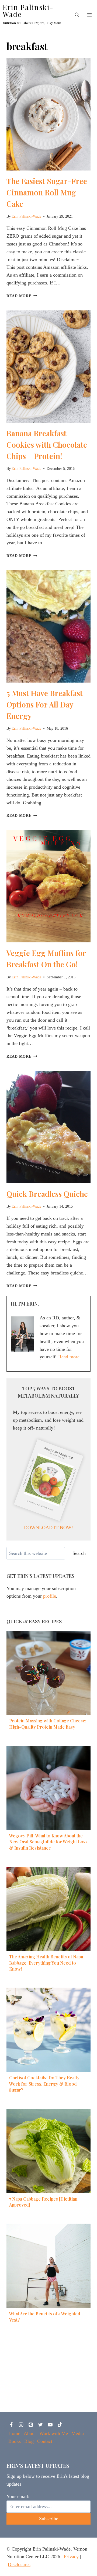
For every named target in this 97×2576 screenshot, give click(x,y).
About (30, 2433)
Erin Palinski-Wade (26, 216)
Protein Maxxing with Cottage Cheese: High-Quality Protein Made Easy (48, 1724)
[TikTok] (60, 2425)
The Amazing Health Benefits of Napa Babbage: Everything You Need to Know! (46, 1963)
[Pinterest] (31, 2425)
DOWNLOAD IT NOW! (48, 1528)
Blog (29, 2441)
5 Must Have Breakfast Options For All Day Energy (45, 704)
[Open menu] (89, 15)
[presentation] (48, 114)
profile (50, 1596)
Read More (22, 296)
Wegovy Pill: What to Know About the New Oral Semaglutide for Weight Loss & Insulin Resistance (48, 1842)
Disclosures (19, 2564)
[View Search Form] (77, 15)
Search (79, 1553)
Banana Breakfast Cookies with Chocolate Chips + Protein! (47, 445)
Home (14, 2433)
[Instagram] (21, 2425)
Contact (45, 2441)
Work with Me (54, 2433)
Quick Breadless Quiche (47, 1194)
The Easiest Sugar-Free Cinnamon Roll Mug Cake (47, 192)
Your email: (18, 2496)
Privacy (71, 2557)
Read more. (70, 1357)
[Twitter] (40, 2425)
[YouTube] (50, 2425)
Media (78, 2433)
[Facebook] (11, 2425)
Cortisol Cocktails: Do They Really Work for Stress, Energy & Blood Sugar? (44, 2084)
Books (15, 2441)
